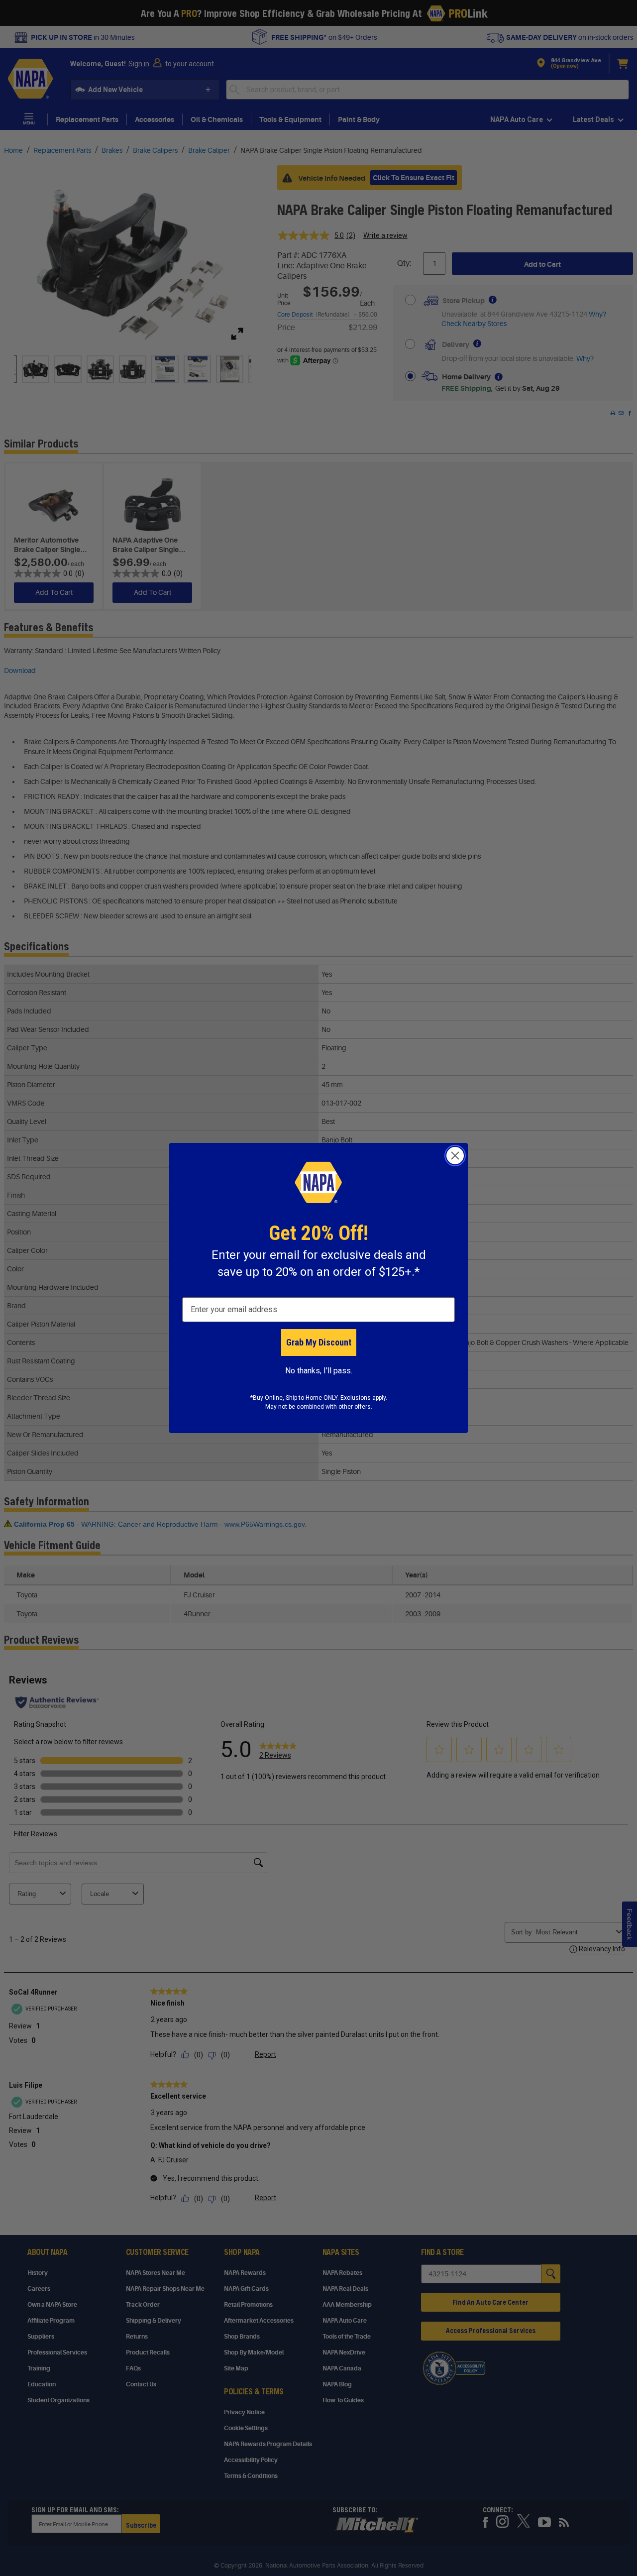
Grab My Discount (319, 1342)
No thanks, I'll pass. (319, 1371)
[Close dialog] (455, 1156)
